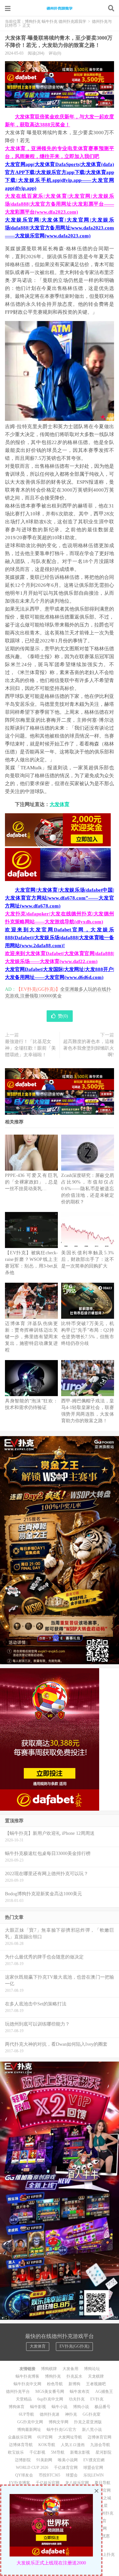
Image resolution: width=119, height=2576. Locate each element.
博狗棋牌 (49, 2369)
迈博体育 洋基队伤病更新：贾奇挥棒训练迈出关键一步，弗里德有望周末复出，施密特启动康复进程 (31, 1337)
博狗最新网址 (29, 2430)
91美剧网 (44, 2460)
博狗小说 (81, 2407)
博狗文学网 (59, 2422)
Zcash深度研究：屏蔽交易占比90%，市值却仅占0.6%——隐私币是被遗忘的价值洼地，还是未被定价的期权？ (88, 1189)
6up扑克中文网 (50, 2399)
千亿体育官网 (66, 2468)
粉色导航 (55, 2384)
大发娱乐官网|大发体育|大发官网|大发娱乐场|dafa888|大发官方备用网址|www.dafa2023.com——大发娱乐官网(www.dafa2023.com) (59, 228)
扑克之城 (103, 2498)
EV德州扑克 (103, 2513)
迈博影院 (23, 2460)
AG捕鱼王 (104, 2392)
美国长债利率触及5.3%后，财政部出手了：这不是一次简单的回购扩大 (88, 1259)
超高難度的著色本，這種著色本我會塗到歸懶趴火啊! (89, 1048)
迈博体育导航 (21, 2445)
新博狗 (74, 2384)
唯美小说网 (68, 2460)
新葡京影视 (80, 2452)
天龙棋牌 (96, 2376)
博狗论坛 (92, 2369)
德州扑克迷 (50, 2414)
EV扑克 (97, 2399)
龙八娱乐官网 (77, 2483)
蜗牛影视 (38, 2407)
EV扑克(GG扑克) (74, 2346)
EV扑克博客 (20, 2483)
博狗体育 (17, 2407)
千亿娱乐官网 (48, 2483)
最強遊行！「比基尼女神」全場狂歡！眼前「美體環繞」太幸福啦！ (30, 1048)
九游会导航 (100, 2445)
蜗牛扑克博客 (27, 2376)
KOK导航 (47, 2445)
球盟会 (72, 2475)
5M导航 (58, 2452)
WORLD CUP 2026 (32, 2468)
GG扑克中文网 (30, 2422)
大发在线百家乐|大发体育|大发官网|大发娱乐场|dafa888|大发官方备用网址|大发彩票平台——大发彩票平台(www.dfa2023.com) (59, 204)
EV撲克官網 (94, 2460)
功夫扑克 (77, 2399)
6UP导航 (26, 2414)
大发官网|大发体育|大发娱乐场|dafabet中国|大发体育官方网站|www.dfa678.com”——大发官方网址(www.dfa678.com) (59, 898)
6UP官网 (45, 2437)
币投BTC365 (49, 2475)
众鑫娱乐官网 (20, 2437)
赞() (63, 1016)
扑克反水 (74, 2376)
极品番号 (102, 2407)
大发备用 (70, 2369)
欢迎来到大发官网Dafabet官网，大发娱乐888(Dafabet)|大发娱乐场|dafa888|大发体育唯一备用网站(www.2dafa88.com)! (59, 938)
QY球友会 (24, 2475)
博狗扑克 (53, 2376)
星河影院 (103, 2452)
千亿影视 (37, 2452)
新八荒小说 (92, 2430)
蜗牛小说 (59, 2407)
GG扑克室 (92, 2414)
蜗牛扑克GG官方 (61, 2430)
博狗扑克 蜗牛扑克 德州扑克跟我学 (59, 8)
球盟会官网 (93, 2468)
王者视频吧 (96, 2384)
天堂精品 (24, 2399)
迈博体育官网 (99, 2437)
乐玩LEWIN (94, 2475)
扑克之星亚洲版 (88, 2422)
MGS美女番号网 (50, 2392)
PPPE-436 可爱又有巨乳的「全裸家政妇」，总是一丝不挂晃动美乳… (31, 1182)
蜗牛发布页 (80, 2392)
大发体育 (59, 804)
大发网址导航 (70, 2437)
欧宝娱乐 (16, 2452)
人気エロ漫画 (73, 2445)
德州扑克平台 (18, 2392)
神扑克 (71, 2414)
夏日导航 (102, 2483)
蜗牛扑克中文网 (27, 2384)
